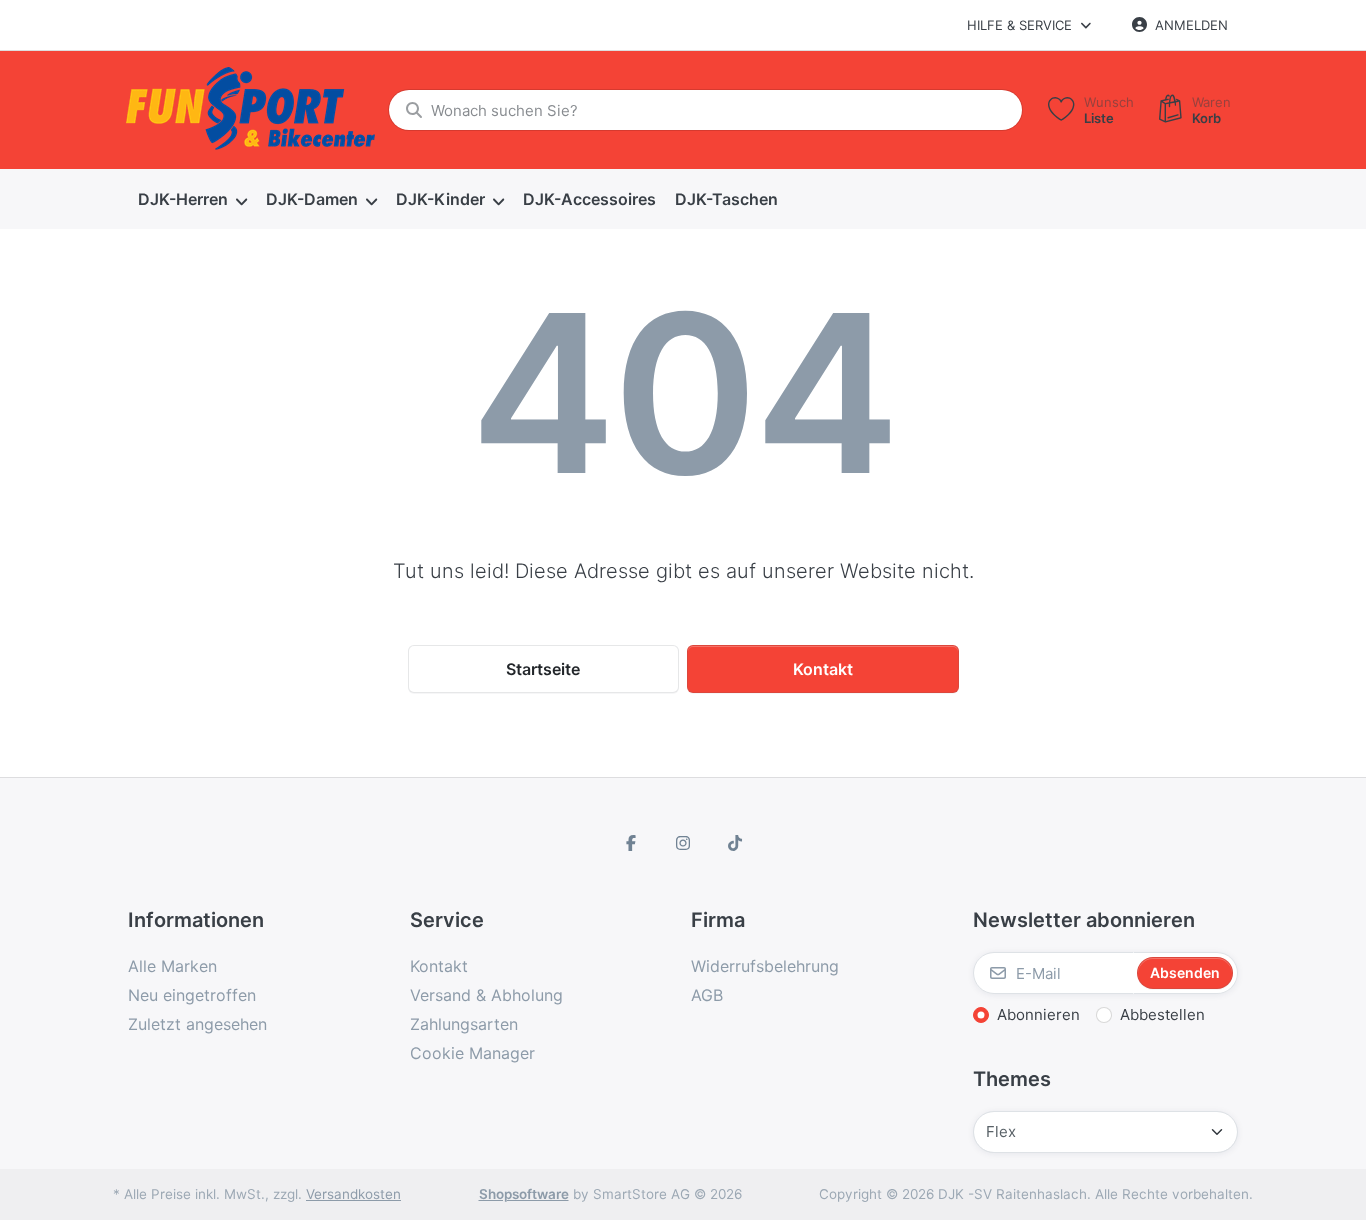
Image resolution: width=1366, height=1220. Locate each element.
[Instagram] (683, 843)
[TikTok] (735, 843)
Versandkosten (353, 1194)
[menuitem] (192, 200)
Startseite (543, 669)
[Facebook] (632, 843)
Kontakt (823, 669)
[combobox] (705, 110)
